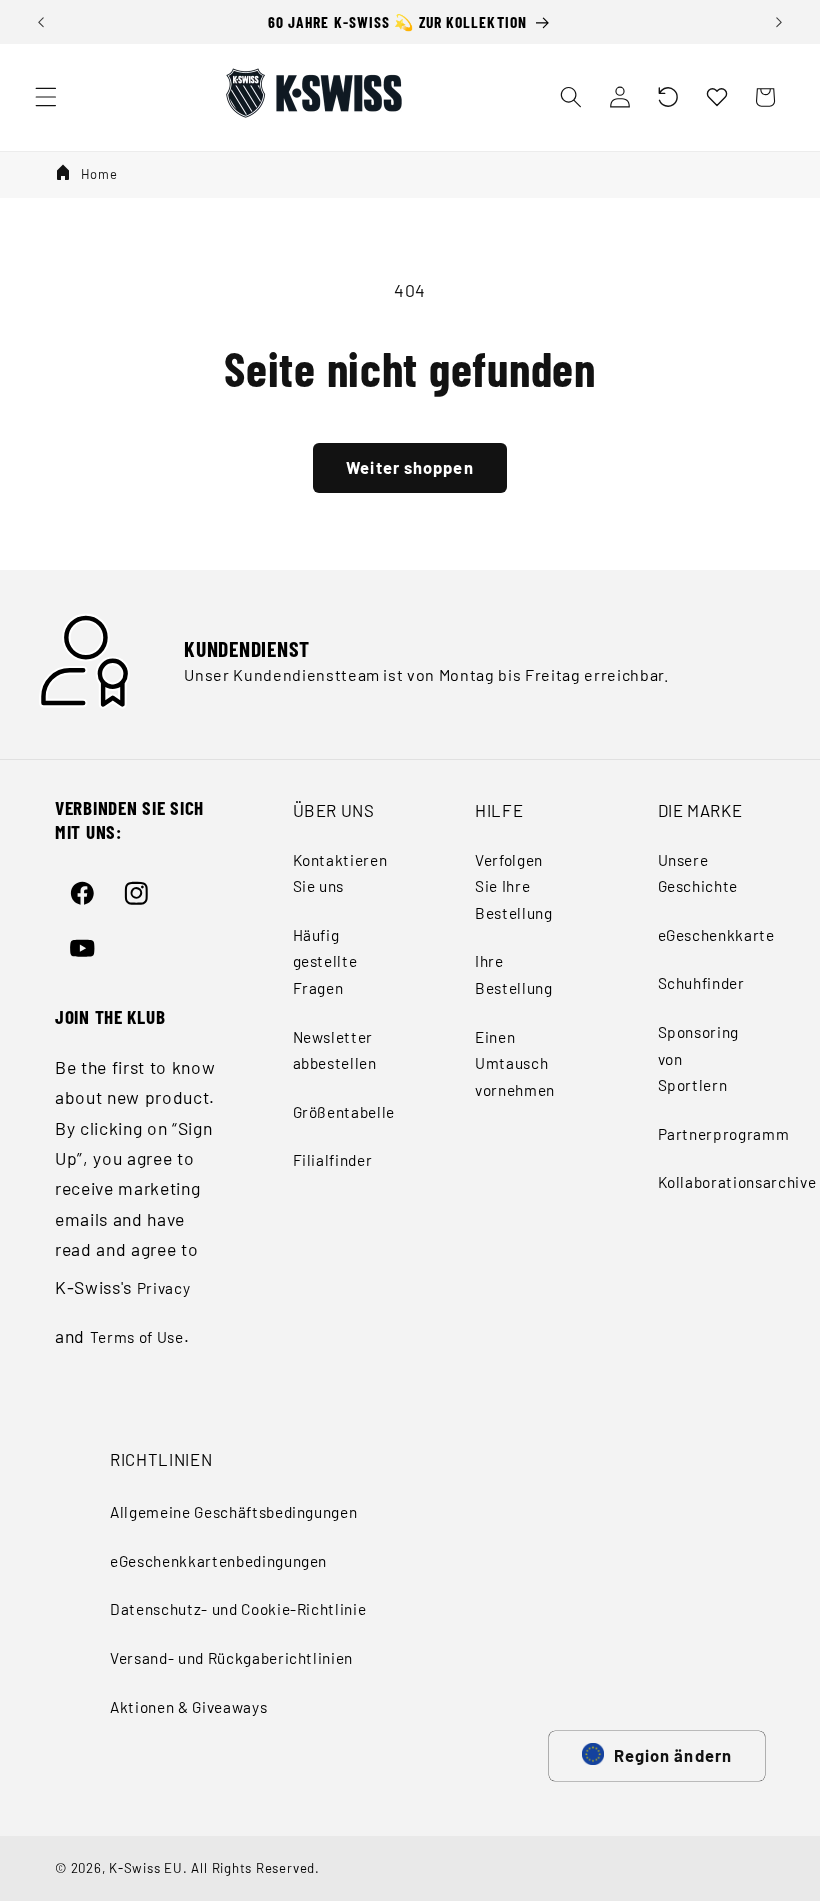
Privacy (164, 1288)
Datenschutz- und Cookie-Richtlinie (238, 1609)
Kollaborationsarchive (737, 1182)
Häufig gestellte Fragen (325, 961)
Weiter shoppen (409, 467)
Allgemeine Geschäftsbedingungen (233, 1512)
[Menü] (46, 97)
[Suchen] (571, 97)
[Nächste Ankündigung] (779, 22)
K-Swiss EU (146, 1868)
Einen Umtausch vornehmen (515, 1063)
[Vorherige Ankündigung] (41, 22)
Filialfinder (333, 1160)
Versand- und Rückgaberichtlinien (231, 1658)
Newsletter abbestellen (335, 1050)
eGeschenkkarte (716, 935)
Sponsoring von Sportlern (699, 1058)
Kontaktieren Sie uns (340, 873)
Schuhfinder (701, 983)
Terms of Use (137, 1337)
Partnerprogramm (724, 1134)
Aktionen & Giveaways (188, 1707)
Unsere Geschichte (698, 873)
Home (99, 174)
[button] (668, 97)
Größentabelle (344, 1112)
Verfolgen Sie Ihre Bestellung (514, 886)
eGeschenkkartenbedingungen (218, 1561)
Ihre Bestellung (514, 974)
